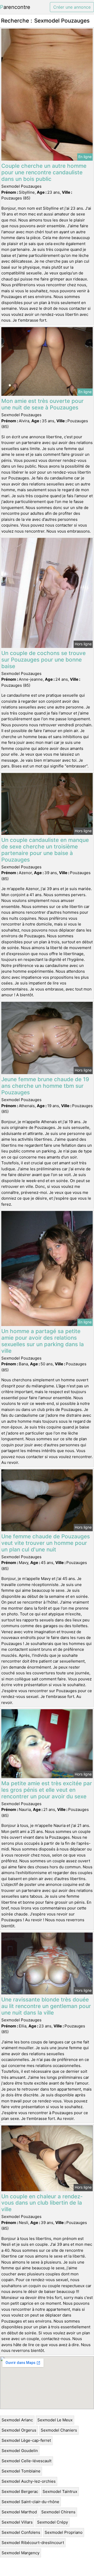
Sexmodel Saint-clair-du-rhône (30, 2502)
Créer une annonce (72, 7)
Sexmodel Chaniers (59, 2430)
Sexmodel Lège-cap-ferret (26, 2440)
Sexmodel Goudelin (20, 2451)
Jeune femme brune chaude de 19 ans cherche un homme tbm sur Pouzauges (45, 1086)
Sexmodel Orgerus (19, 2430)
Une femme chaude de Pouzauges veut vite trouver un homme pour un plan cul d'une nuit (46, 1543)
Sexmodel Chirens (58, 2512)
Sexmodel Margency (20, 2553)
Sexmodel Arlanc (17, 2420)
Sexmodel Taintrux (60, 2491)
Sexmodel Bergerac (20, 2491)
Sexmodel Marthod (19, 2512)
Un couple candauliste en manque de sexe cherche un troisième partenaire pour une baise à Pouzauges (45, 850)
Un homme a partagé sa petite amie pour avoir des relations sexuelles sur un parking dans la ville (43, 1341)
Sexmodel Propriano (64, 2532)
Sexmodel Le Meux (55, 2420)
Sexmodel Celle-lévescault (27, 2461)
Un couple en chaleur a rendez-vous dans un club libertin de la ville (42, 2203)
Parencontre (15, 7)
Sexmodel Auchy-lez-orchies (29, 2481)
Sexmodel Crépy (52, 2522)
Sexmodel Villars (17, 2522)
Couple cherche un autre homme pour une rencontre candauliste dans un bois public (44, 172)
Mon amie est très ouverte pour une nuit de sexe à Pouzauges (42, 404)
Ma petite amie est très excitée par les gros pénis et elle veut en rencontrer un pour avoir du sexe (47, 1790)
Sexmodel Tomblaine (21, 2471)
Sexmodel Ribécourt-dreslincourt (33, 2543)
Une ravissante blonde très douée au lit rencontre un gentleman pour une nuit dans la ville (46, 2006)
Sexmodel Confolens (21, 2532)
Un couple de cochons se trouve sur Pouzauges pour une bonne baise (43, 660)
